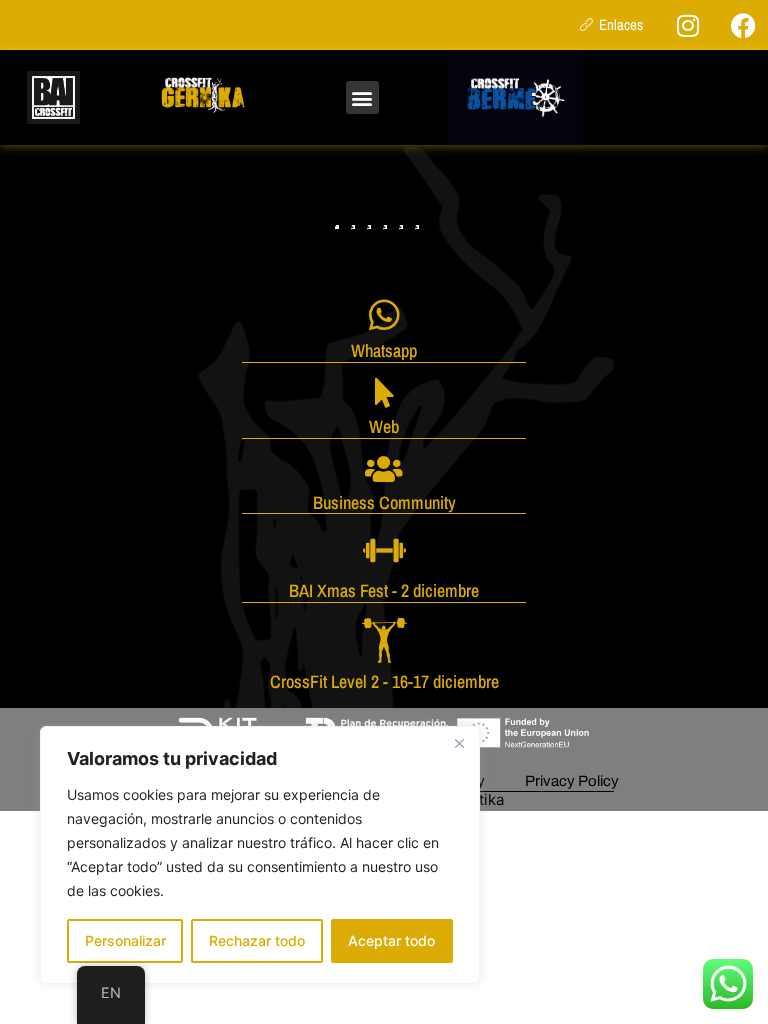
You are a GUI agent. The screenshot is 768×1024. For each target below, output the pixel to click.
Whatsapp (384, 350)
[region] (260, 855)
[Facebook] (743, 25)
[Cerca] (459, 743)
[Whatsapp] (384, 314)
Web (384, 426)
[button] (362, 97)
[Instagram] (688, 25)
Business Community (384, 502)
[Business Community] (384, 469)
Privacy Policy (572, 781)
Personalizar (125, 940)
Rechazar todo (257, 940)
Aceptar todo (391, 940)
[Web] (384, 393)
